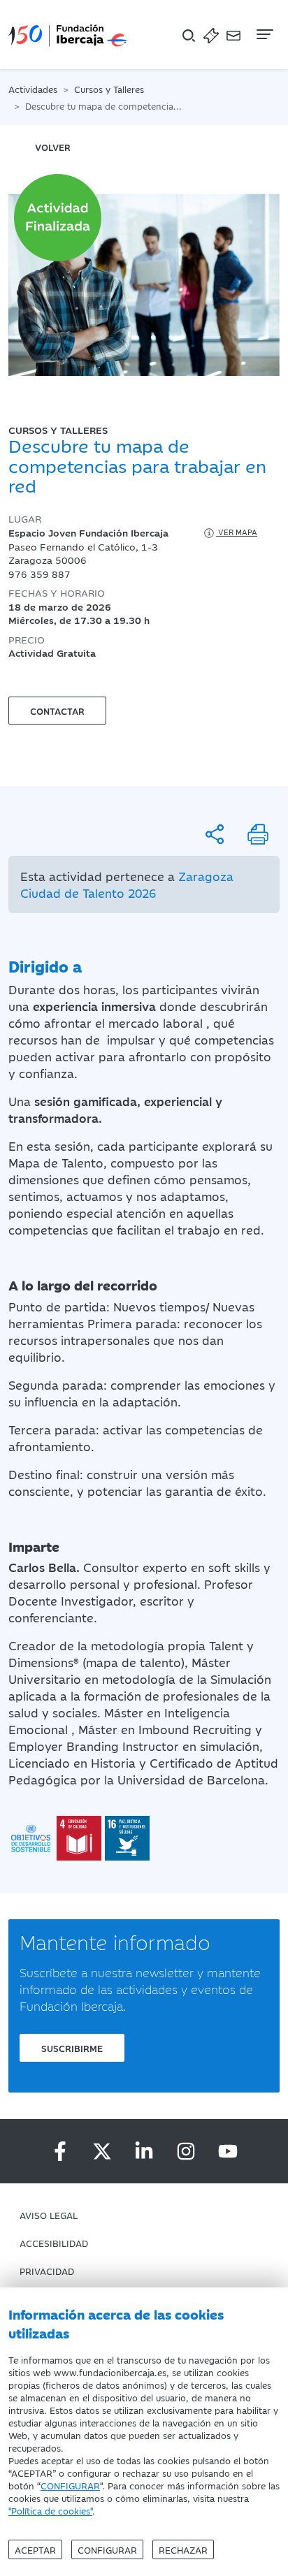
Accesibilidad (54, 2243)
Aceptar (35, 2549)
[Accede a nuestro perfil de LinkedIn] (144, 2151)
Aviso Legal (49, 2215)
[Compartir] (215, 834)
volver (53, 147)
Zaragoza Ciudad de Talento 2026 (127, 885)
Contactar (57, 711)
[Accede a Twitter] (102, 2151)
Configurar (107, 2549)
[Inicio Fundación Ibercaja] (68, 35)
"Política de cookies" (50, 2510)
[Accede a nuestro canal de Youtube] (228, 2151)
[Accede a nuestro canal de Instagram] (186, 2151)
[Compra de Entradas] (211, 35)
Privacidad (47, 2271)
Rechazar (183, 2549)
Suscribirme (72, 2048)
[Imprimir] (258, 834)
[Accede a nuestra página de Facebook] (60, 2151)
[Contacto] (233, 35)
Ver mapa (237, 532)
